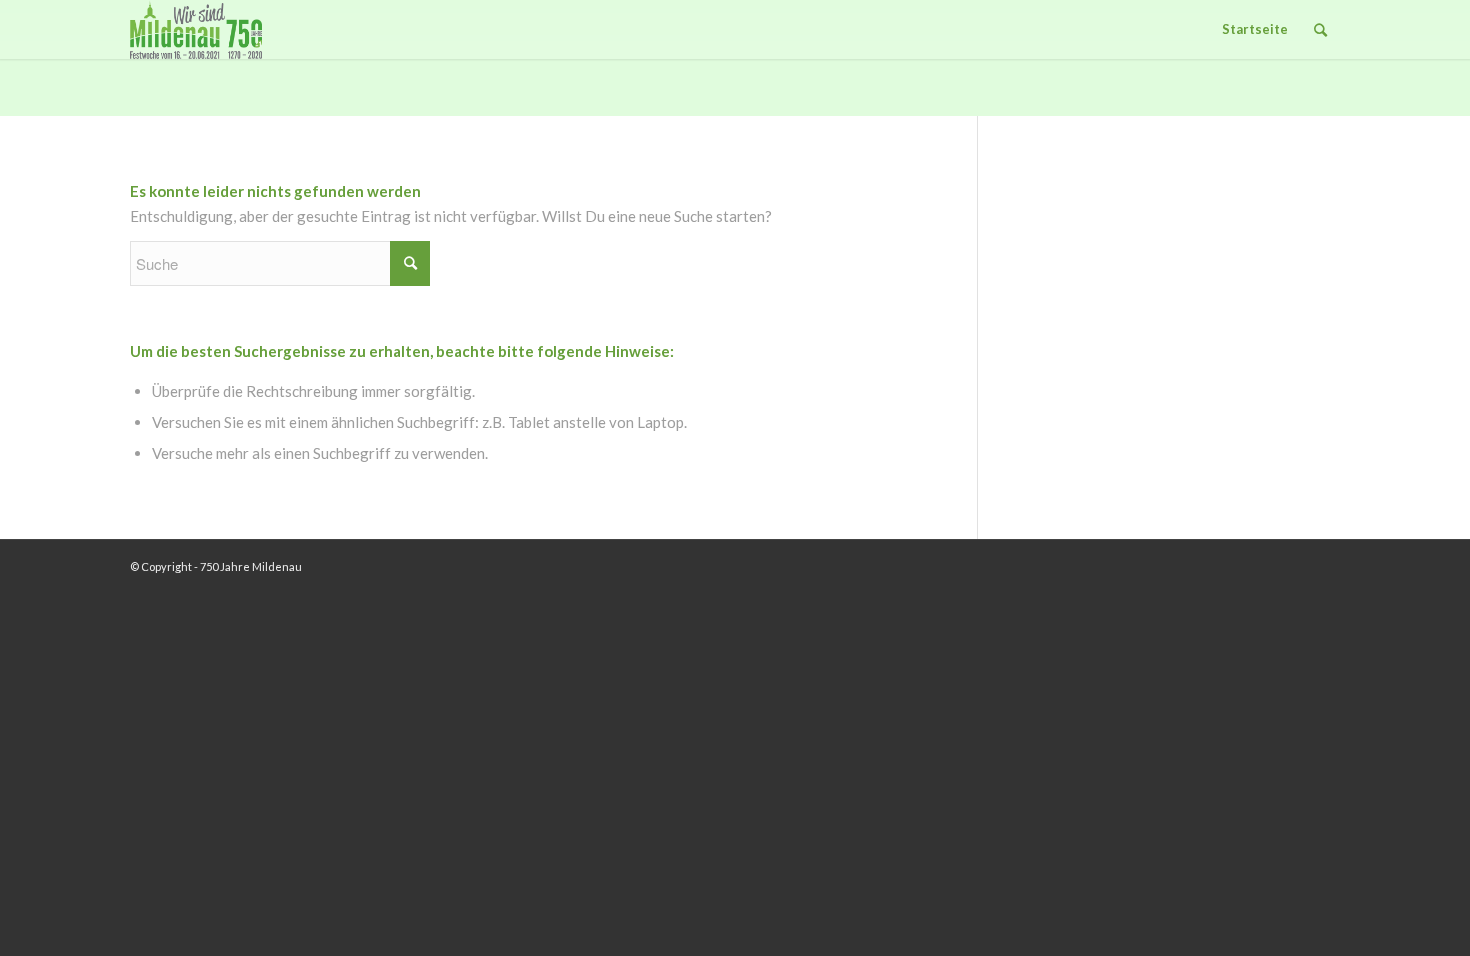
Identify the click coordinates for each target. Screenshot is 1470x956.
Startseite (1255, 29)
